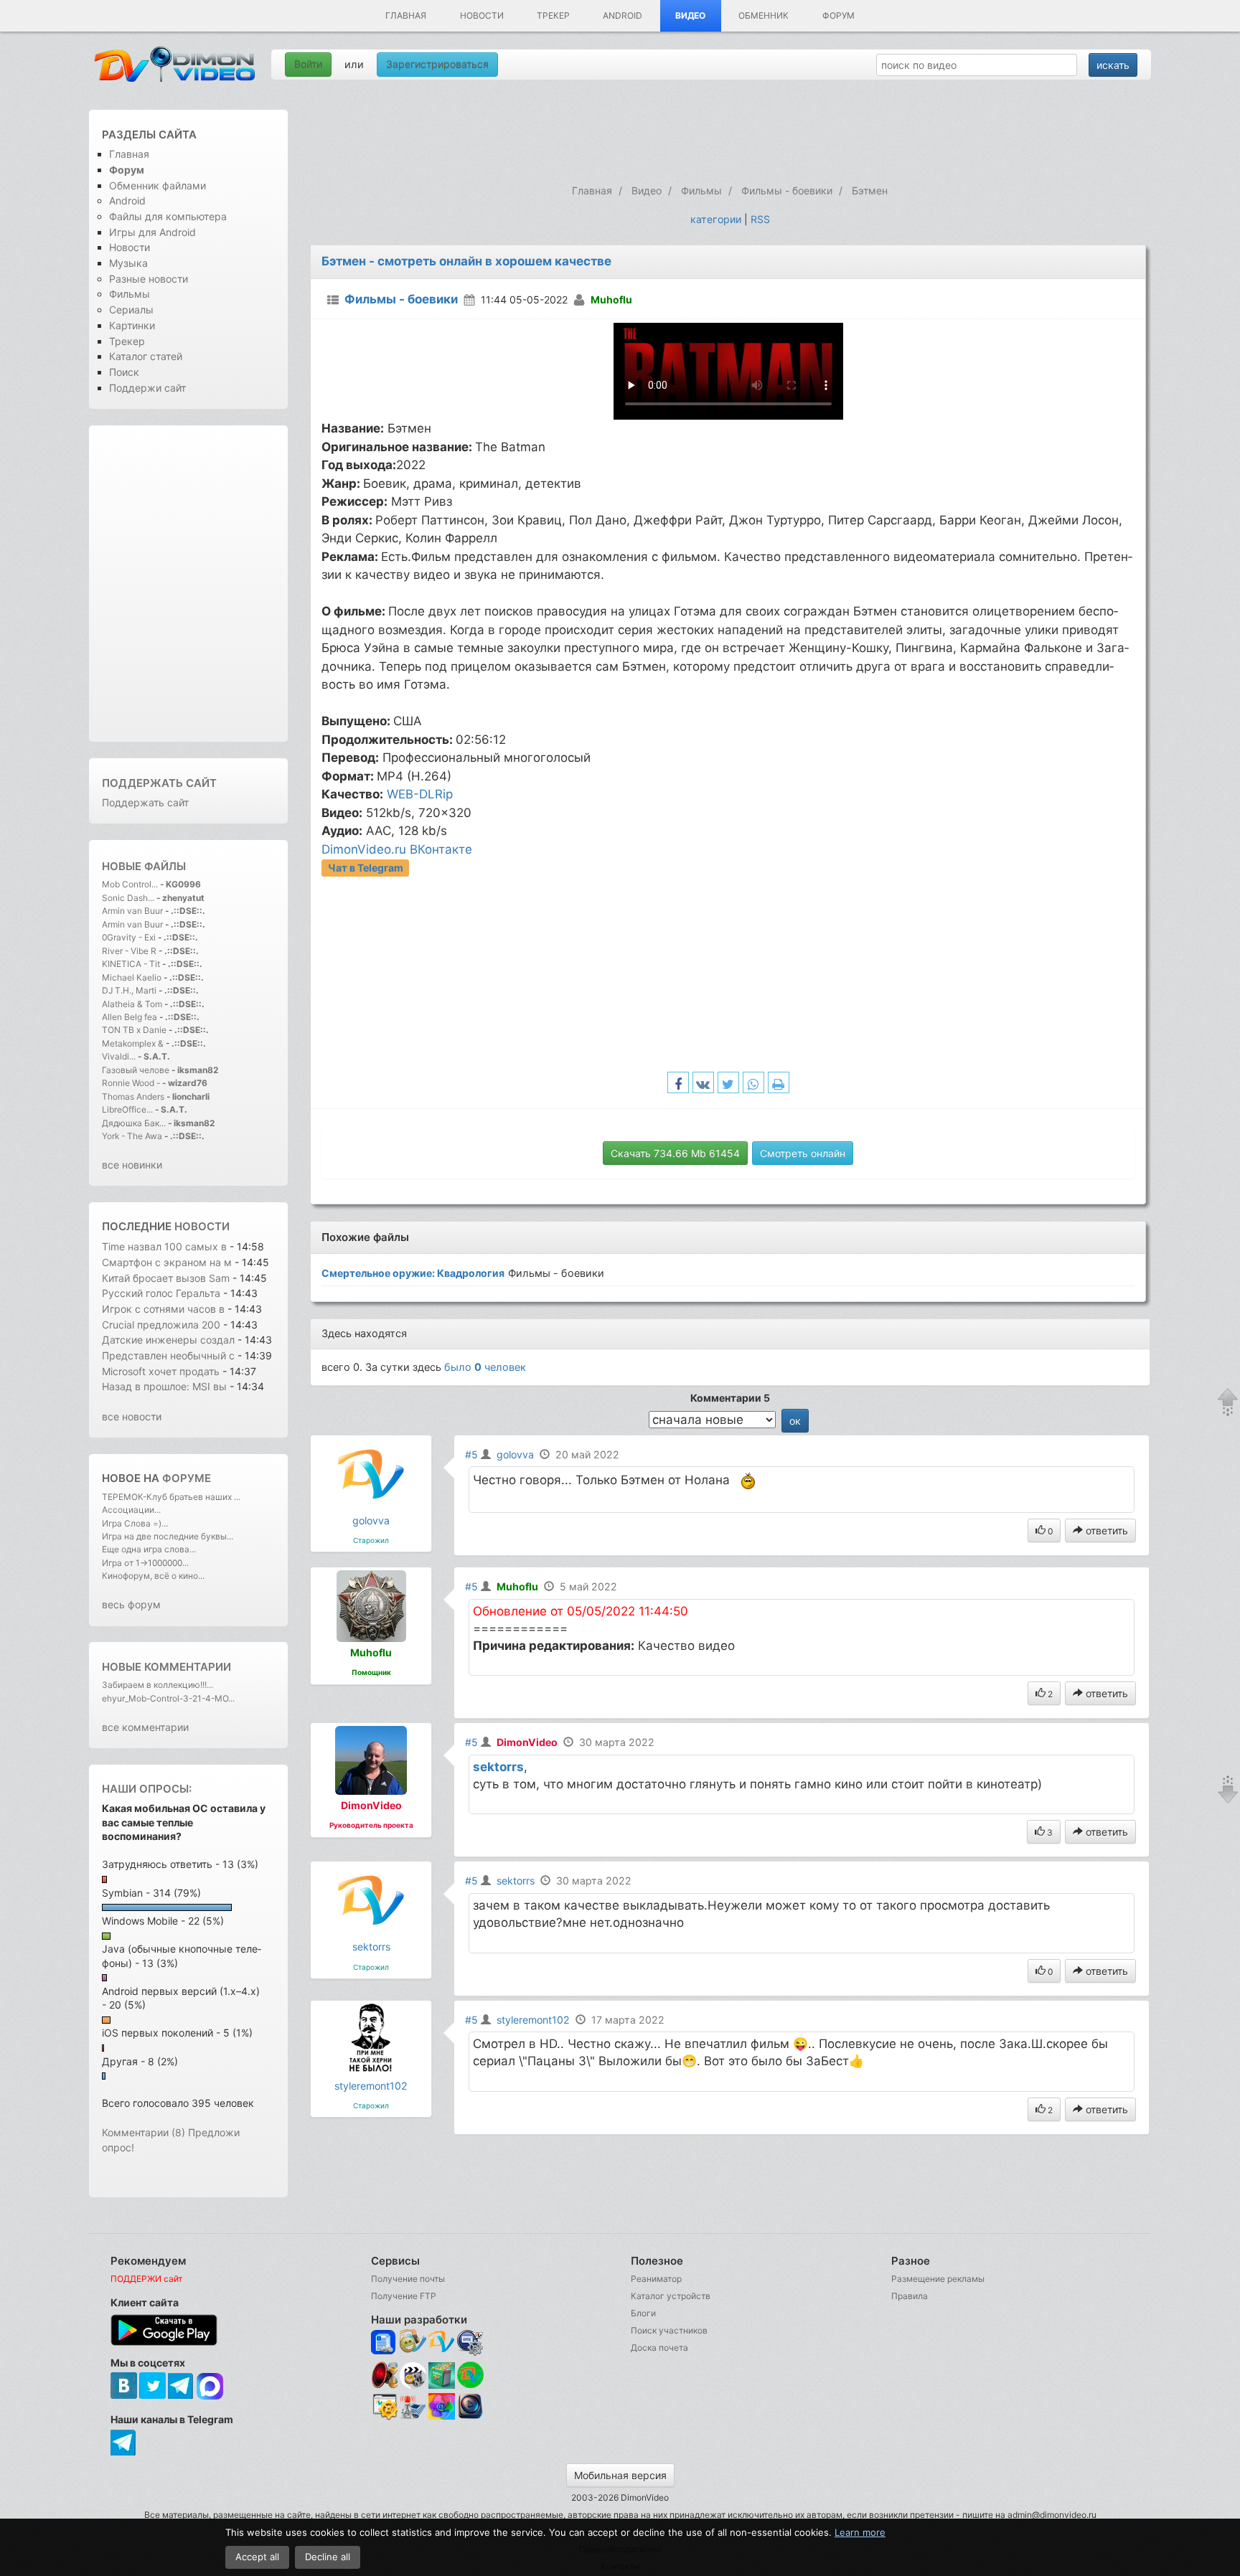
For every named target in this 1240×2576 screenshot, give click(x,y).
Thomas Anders (134, 1096)
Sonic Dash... (128, 898)
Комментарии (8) (144, 2132)
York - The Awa (132, 1136)
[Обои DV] (442, 2417)
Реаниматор (656, 2279)
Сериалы (131, 310)
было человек (485, 1367)
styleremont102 (371, 2086)
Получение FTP (404, 2296)
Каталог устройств (671, 2296)
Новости (482, 15)
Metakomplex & (134, 1043)
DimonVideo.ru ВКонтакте (397, 849)
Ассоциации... (131, 1510)
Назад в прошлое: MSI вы (164, 1386)
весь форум (131, 1604)
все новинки (132, 1165)
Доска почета (659, 2348)
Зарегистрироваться (437, 64)
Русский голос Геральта (163, 1293)
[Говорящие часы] (384, 2375)
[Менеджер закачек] (470, 2375)
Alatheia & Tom (132, 1004)
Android (623, 15)
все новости (132, 1416)
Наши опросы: (147, 1789)
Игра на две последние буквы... (168, 1536)
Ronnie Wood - (132, 1083)
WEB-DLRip (420, 794)
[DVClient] (442, 2343)
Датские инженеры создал (168, 1340)
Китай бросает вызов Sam (166, 1278)
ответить (1105, 1530)
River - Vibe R (129, 951)
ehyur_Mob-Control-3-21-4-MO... (168, 1698)
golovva (371, 1520)
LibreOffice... (127, 1109)
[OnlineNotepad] (384, 2343)
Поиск (124, 372)
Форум (839, 15)
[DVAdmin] (384, 2407)
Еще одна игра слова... (149, 1549)
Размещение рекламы (938, 2279)
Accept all (257, 2557)
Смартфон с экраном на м (167, 1262)
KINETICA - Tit (131, 964)
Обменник (764, 15)
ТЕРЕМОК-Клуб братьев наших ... (171, 1497)
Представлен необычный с (168, 1355)
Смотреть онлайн (803, 1153)
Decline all (328, 2557)
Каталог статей (146, 356)
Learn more (860, 2532)
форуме (187, 1478)
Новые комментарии (166, 1667)
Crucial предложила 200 (163, 1325)
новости (202, 1226)
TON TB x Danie (134, 1030)
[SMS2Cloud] (470, 2343)
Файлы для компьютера (168, 216)
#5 (471, 1454)
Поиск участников (669, 2330)
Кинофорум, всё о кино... (153, 1576)
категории (716, 219)
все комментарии (145, 1727)
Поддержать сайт (159, 783)
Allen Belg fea (130, 1017)
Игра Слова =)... (135, 1523)
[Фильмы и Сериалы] (470, 2417)
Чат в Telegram (366, 868)
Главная (406, 15)
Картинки (132, 325)
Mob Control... (130, 884)
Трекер (553, 15)
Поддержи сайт (147, 388)
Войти (308, 64)
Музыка (128, 263)
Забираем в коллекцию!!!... (158, 1685)
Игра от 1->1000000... (145, 1563)
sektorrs (498, 1767)
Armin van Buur (132, 911)
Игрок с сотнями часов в (163, 1309)
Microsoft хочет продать (161, 1371)
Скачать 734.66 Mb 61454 (675, 1153)
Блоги (643, 2313)
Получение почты (408, 2279)
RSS (760, 219)
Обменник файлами (158, 185)
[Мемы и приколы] (413, 2343)
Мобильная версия (620, 2475)
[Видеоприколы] (413, 2385)
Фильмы (130, 294)
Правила (910, 2296)
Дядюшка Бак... (134, 1123)
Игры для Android (152, 232)
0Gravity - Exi (129, 937)
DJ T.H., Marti (129, 990)
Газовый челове (136, 1070)
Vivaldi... (119, 1056)
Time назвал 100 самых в (164, 1246)
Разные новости (149, 279)
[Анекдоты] (442, 2385)
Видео (690, 15)
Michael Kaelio (132, 977)
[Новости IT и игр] (413, 2417)
